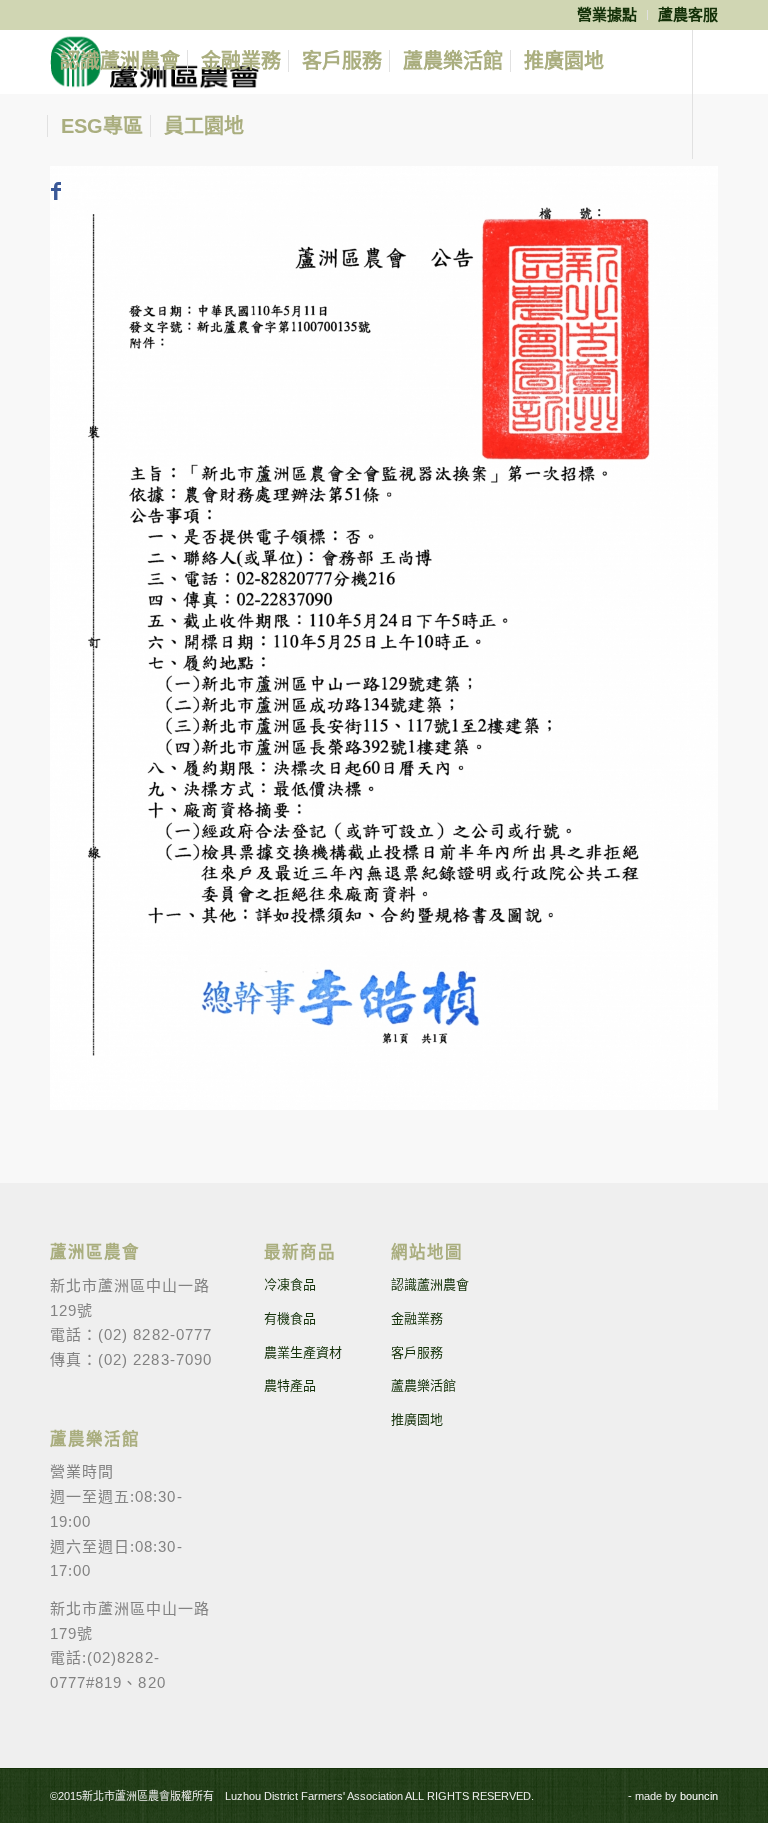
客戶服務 (417, 1352)
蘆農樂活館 (423, 1385)
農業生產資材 (303, 1352)
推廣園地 (417, 1419)
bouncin (699, 1796)
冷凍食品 (290, 1284)
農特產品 (290, 1385)
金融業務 (417, 1318)
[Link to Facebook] (56, 191)
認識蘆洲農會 (430, 1284)
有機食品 (290, 1318)
